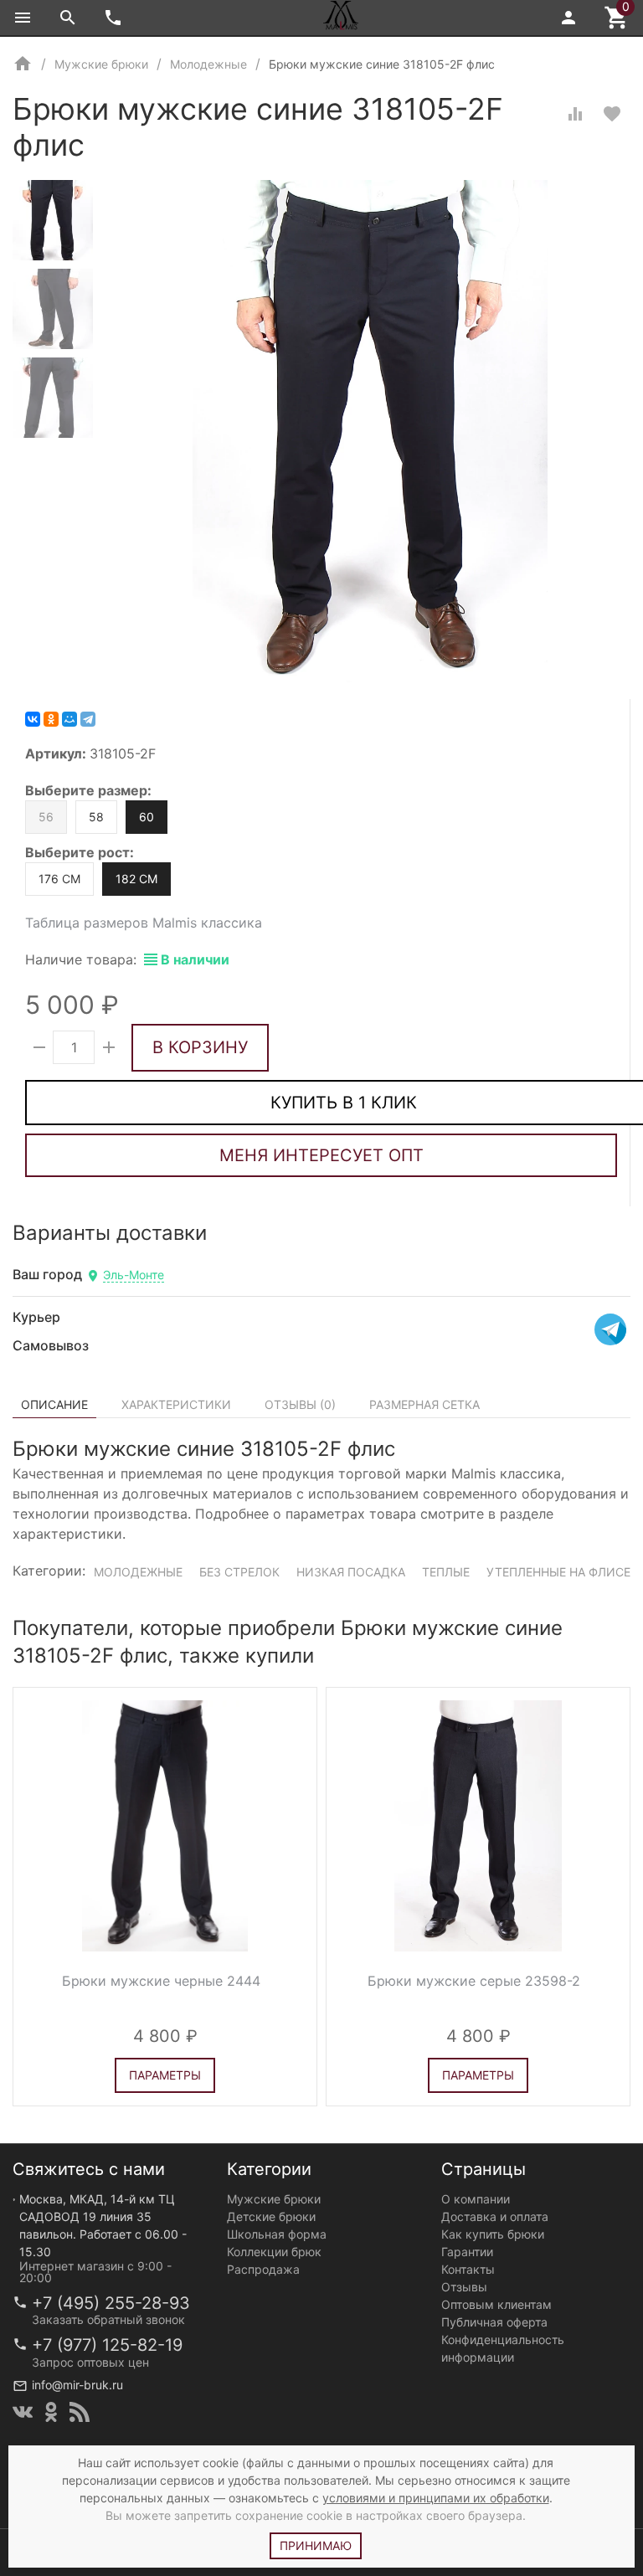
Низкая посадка (351, 1572)
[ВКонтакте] (33, 719)
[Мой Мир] (69, 719)
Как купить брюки (493, 2234)
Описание (54, 1404)
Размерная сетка (424, 1404)
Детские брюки (271, 2216)
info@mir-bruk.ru (77, 2385)
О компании (476, 2199)
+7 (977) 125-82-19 (107, 2345)
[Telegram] (88, 719)
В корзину (200, 1047)
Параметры (165, 2075)
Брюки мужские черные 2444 (161, 1981)
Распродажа (263, 2269)
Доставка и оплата (495, 2216)
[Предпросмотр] (165, 1826)
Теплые (446, 1572)
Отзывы (464, 2287)
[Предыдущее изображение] (36, 1826)
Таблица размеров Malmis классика (144, 923)
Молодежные (138, 1572)
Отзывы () (300, 1404)
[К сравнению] (575, 114)
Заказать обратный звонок (108, 2319)
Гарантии (467, 2252)
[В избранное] (612, 114)
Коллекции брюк (274, 2252)
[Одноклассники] (51, 719)
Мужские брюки (274, 2199)
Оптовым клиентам (496, 2304)
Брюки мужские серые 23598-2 (474, 1981)
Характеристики (176, 1404)
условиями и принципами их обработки (436, 2498)
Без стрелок (239, 1572)
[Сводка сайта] (80, 2412)
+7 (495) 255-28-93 (111, 2303)
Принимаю (316, 2545)
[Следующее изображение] (294, 1826)
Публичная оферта (494, 2322)
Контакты (468, 2269)
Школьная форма (277, 2234)
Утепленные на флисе (558, 1572)
